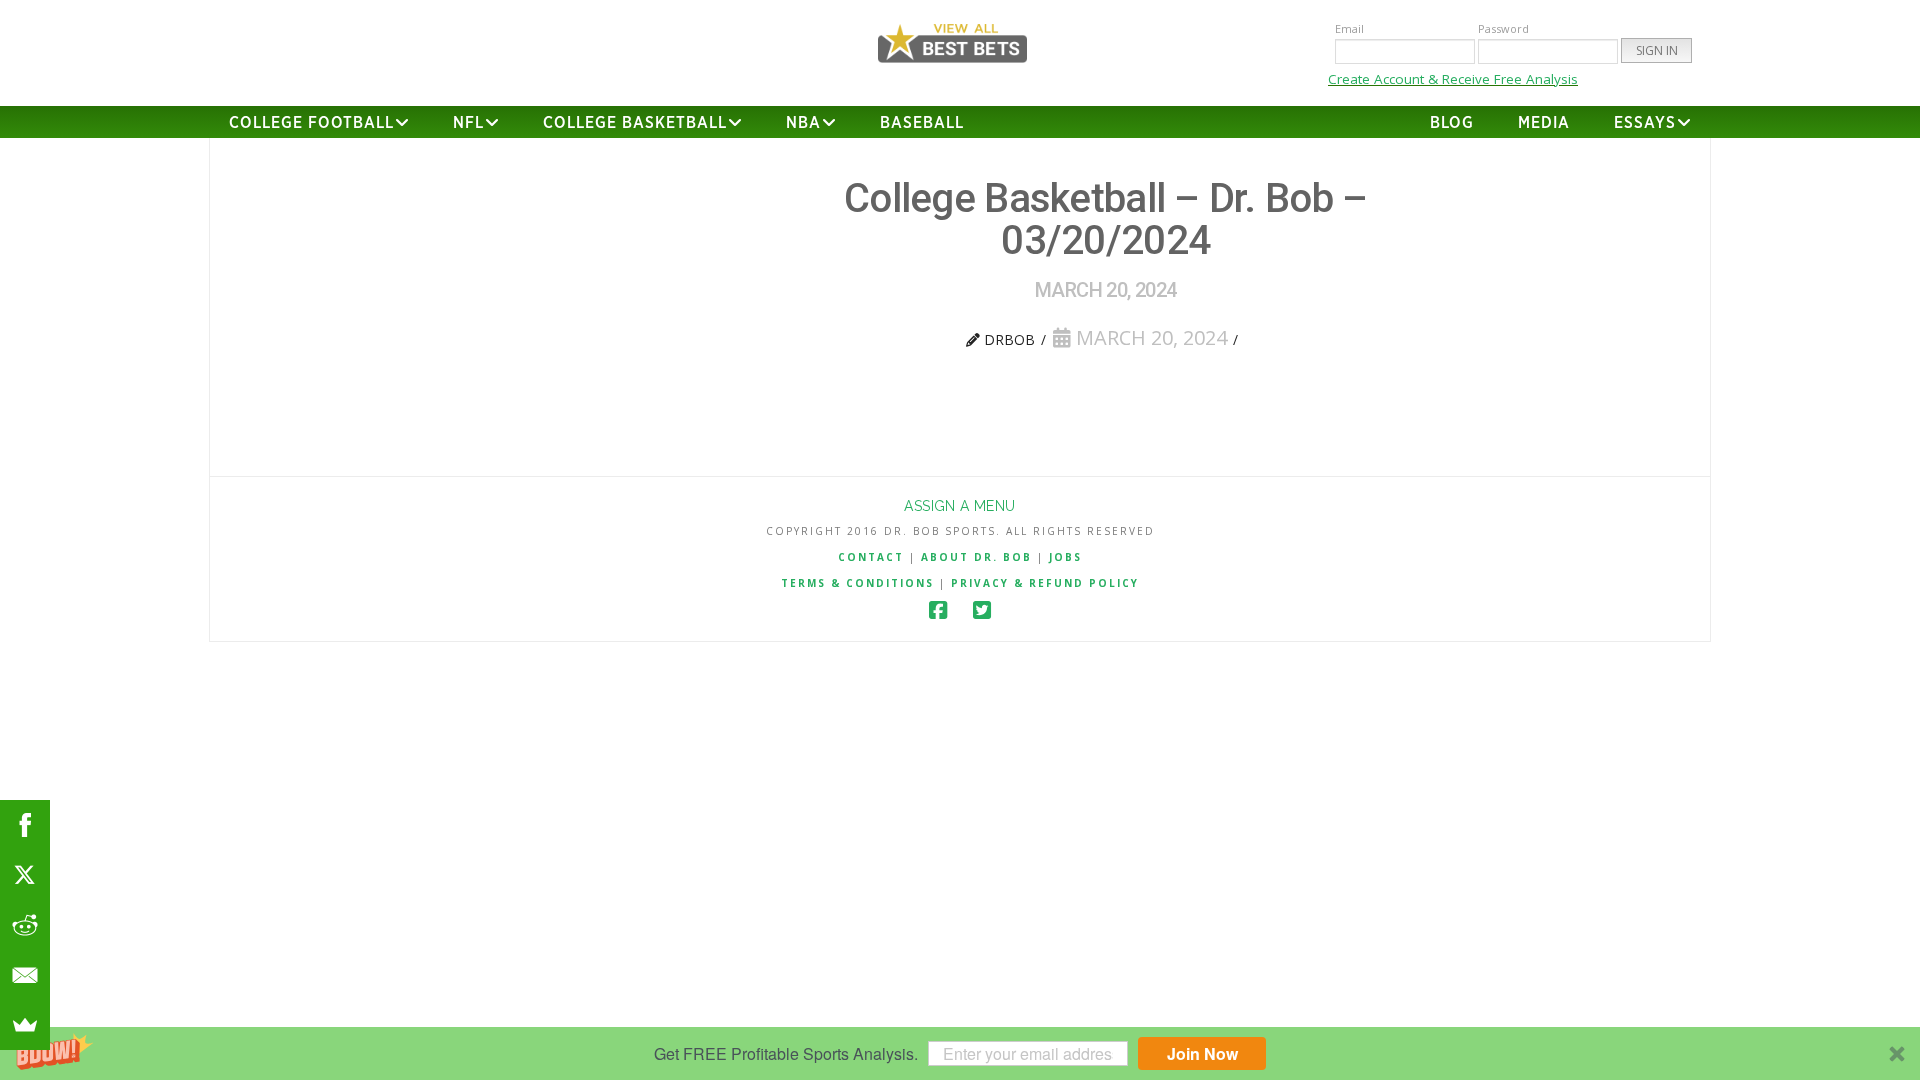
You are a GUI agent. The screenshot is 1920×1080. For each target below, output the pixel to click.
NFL (468, 123)
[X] (25, 875)
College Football (311, 123)
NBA (803, 123)
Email (1349, 28)
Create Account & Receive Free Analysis (1453, 79)
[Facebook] (938, 610)
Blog (1452, 123)
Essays (1645, 123)
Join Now (1202, 1053)
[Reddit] (25, 925)
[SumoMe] (25, 1025)
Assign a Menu (959, 506)
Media (1544, 123)
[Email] (25, 975)
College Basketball (635, 123)
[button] (960, 1053)
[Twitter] (982, 610)
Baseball (922, 123)
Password (1503, 28)
